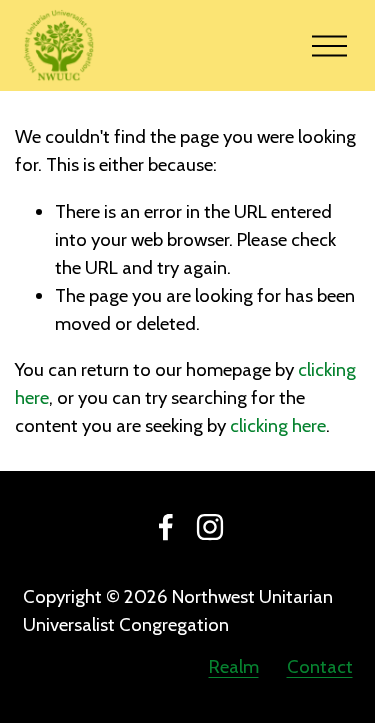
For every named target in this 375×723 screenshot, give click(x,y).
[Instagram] (210, 527)
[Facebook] (166, 527)
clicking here (278, 425)
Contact (320, 666)
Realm (234, 666)
